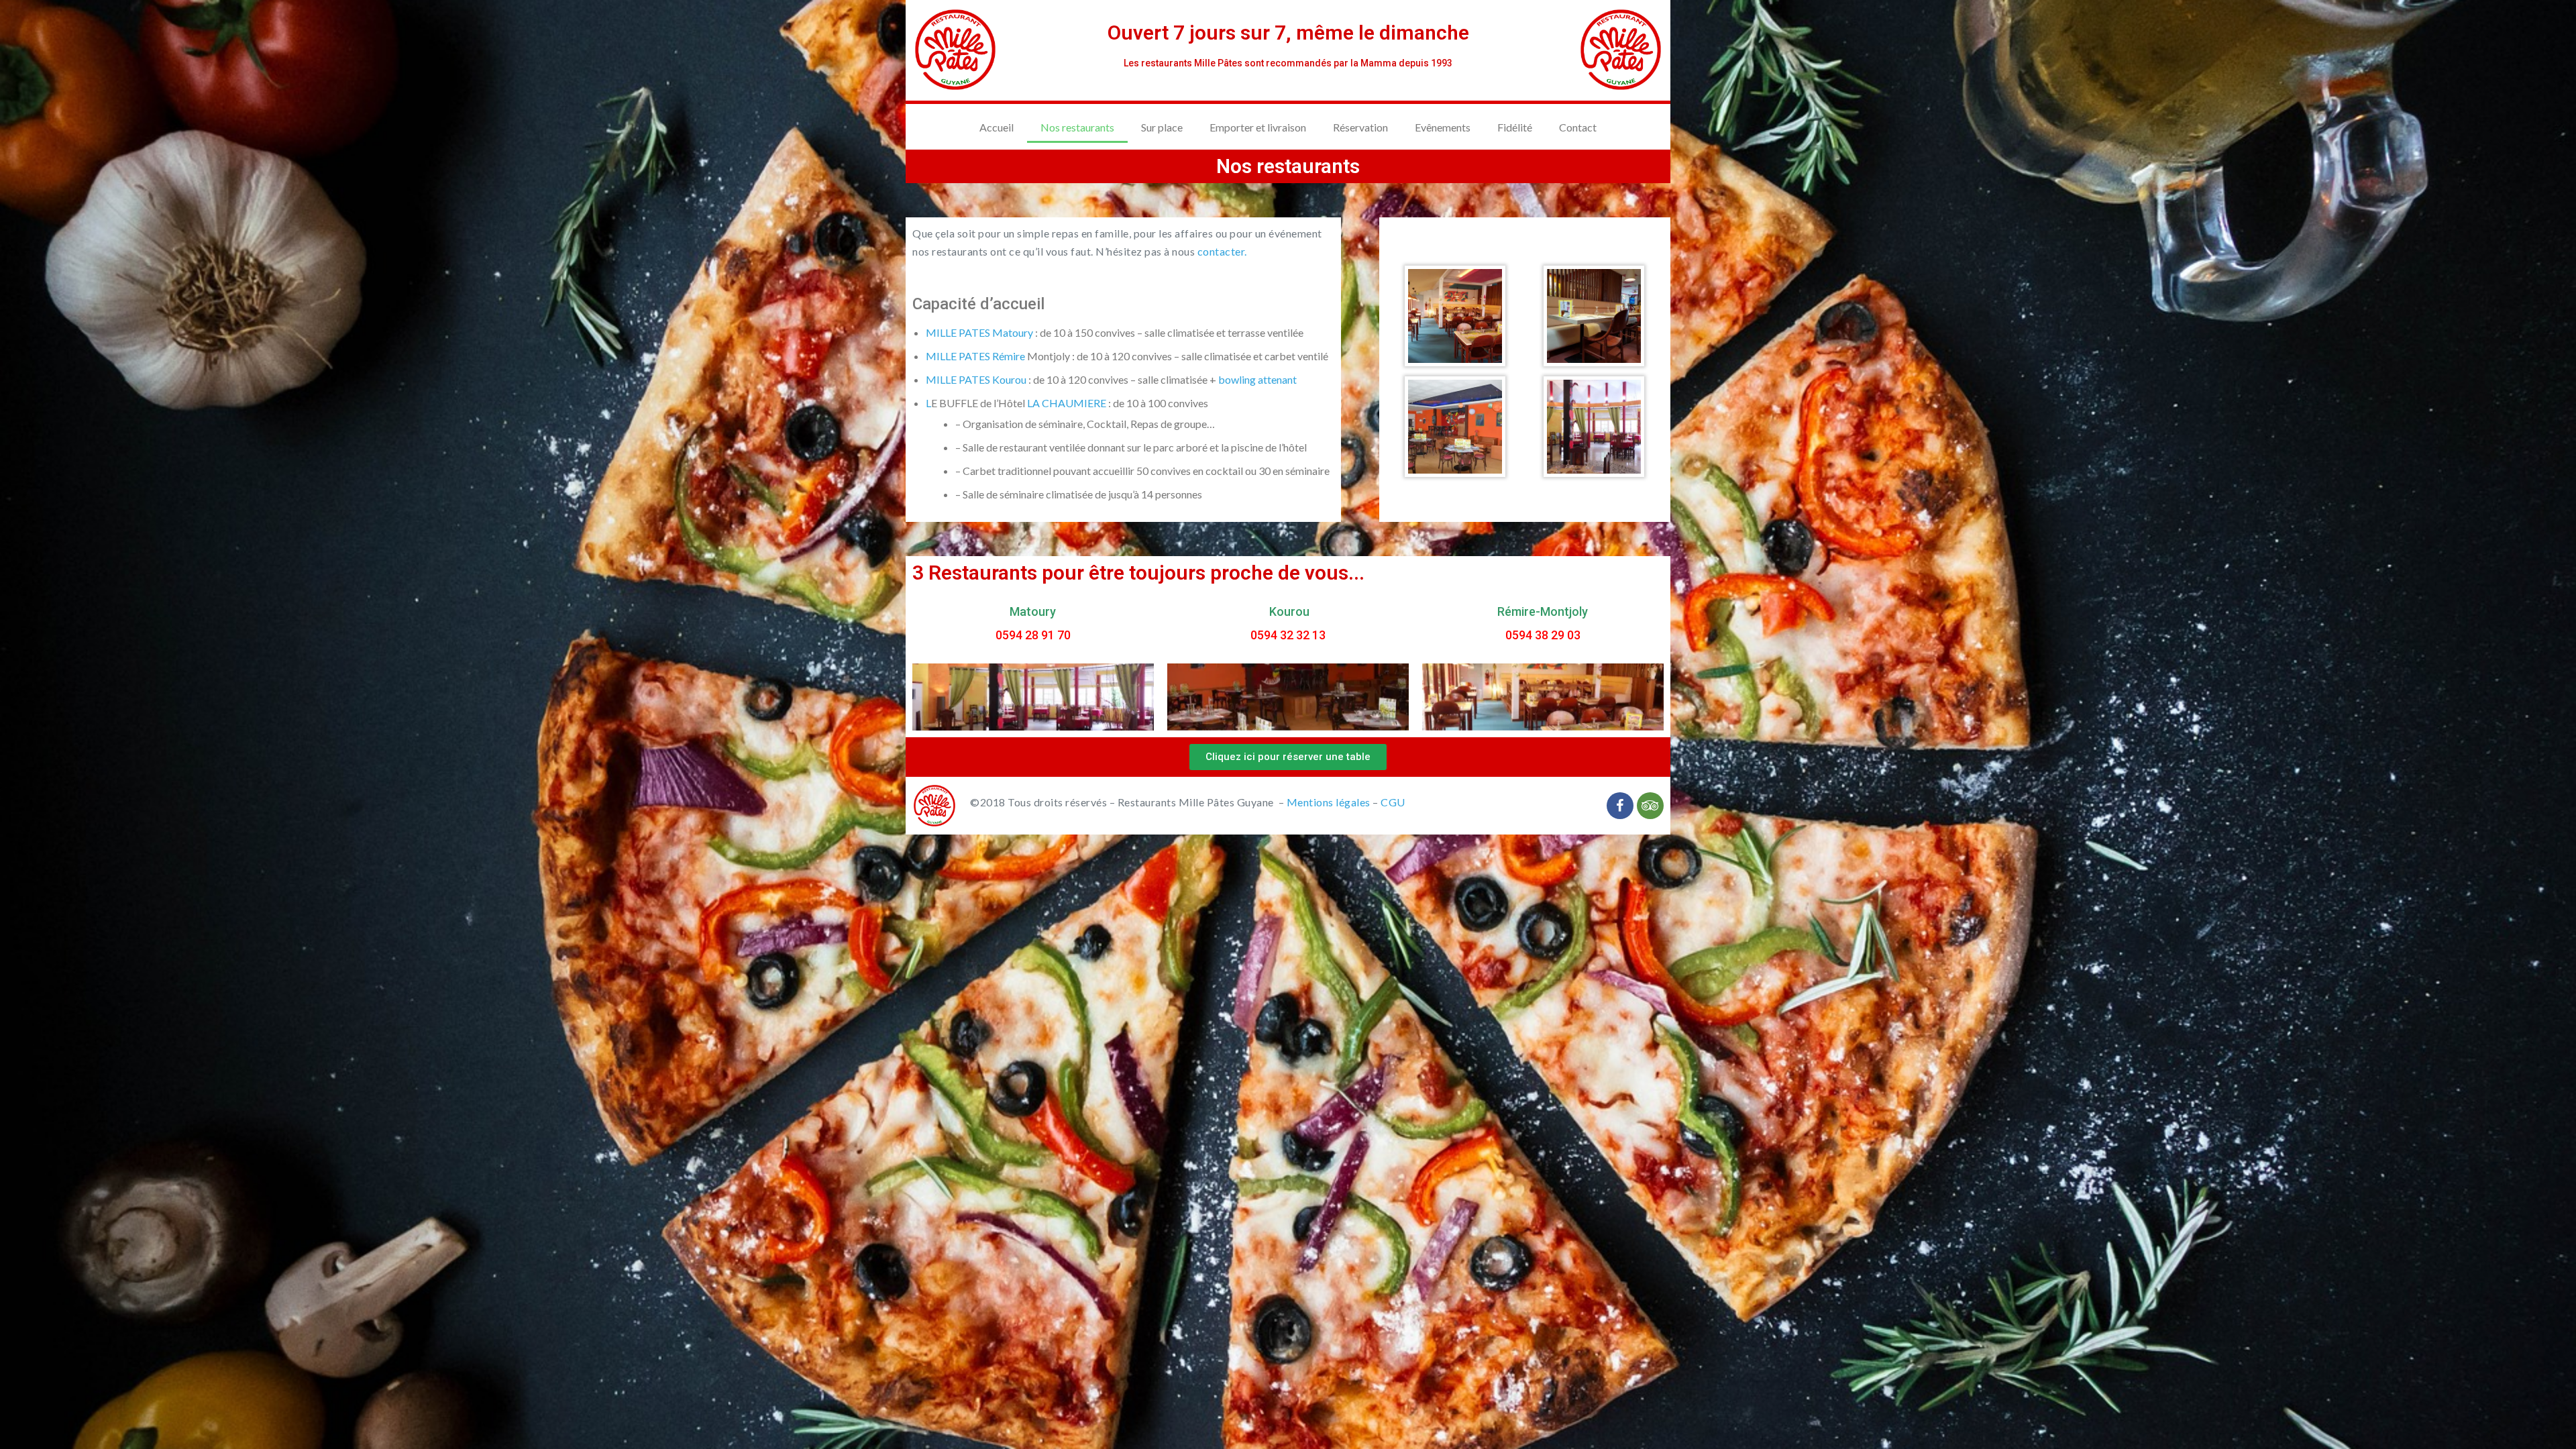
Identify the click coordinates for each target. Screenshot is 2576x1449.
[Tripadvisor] (1650, 806)
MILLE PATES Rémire (975, 356)
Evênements (1443, 127)
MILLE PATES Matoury (979, 332)
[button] (1288, 757)
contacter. (1222, 251)
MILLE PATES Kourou (976, 379)
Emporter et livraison (1258, 127)
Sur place (1162, 127)
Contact (1578, 127)
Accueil (997, 127)
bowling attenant (1257, 379)
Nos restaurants (1077, 127)
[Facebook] (1620, 806)
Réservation (1360, 127)
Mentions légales (1329, 802)
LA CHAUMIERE (1067, 403)
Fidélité (1515, 127)
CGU (1393, 802)
